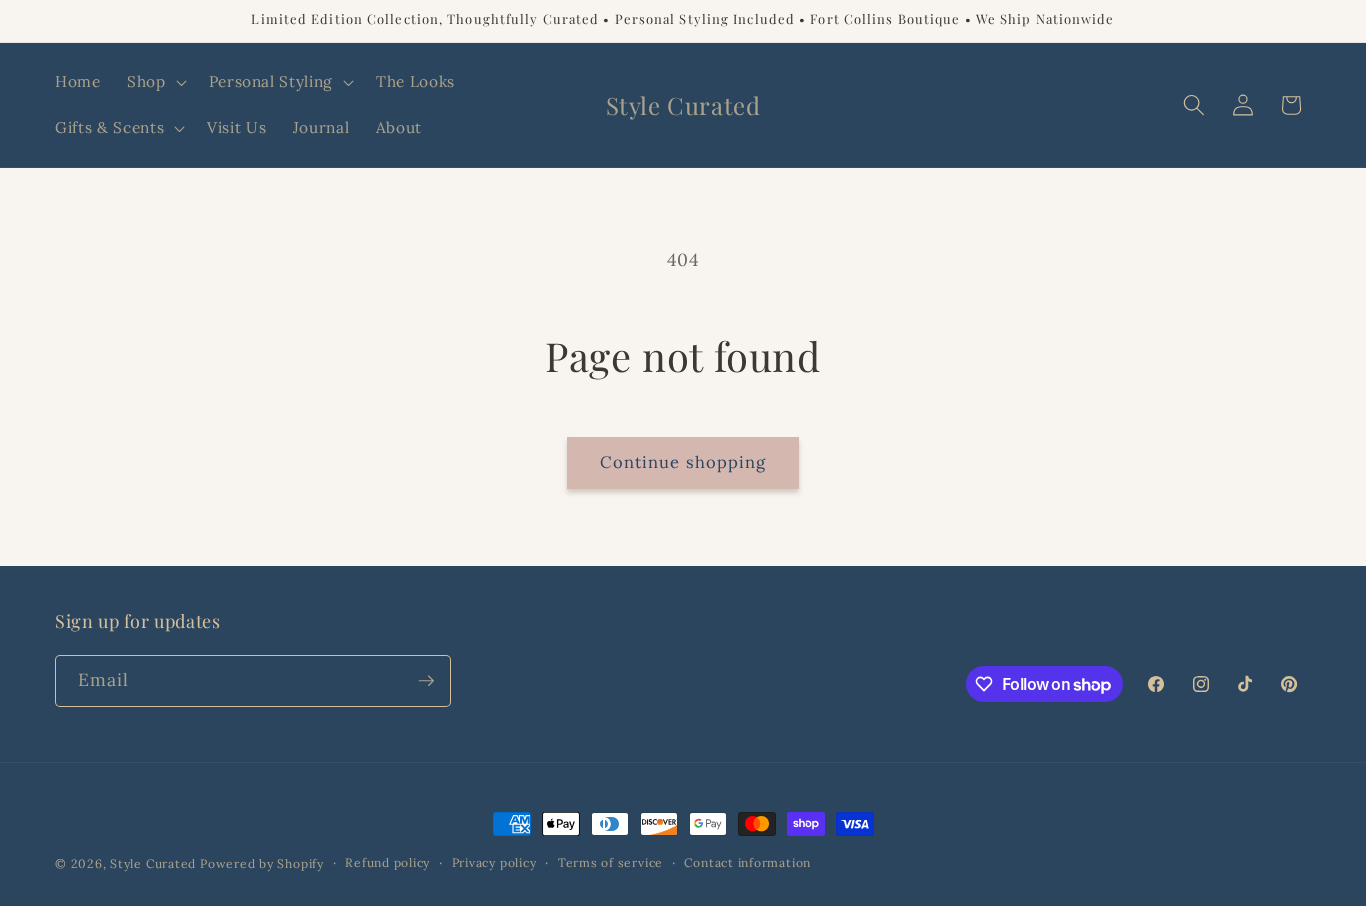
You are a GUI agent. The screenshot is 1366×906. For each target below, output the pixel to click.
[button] (155, 82)
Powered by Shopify (262, 863)
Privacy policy (494, 862)
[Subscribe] (426, 681)
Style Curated (153, 863)
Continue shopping (683, 462)
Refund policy (387, 862)
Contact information (747, 862)
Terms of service (610, 862)
